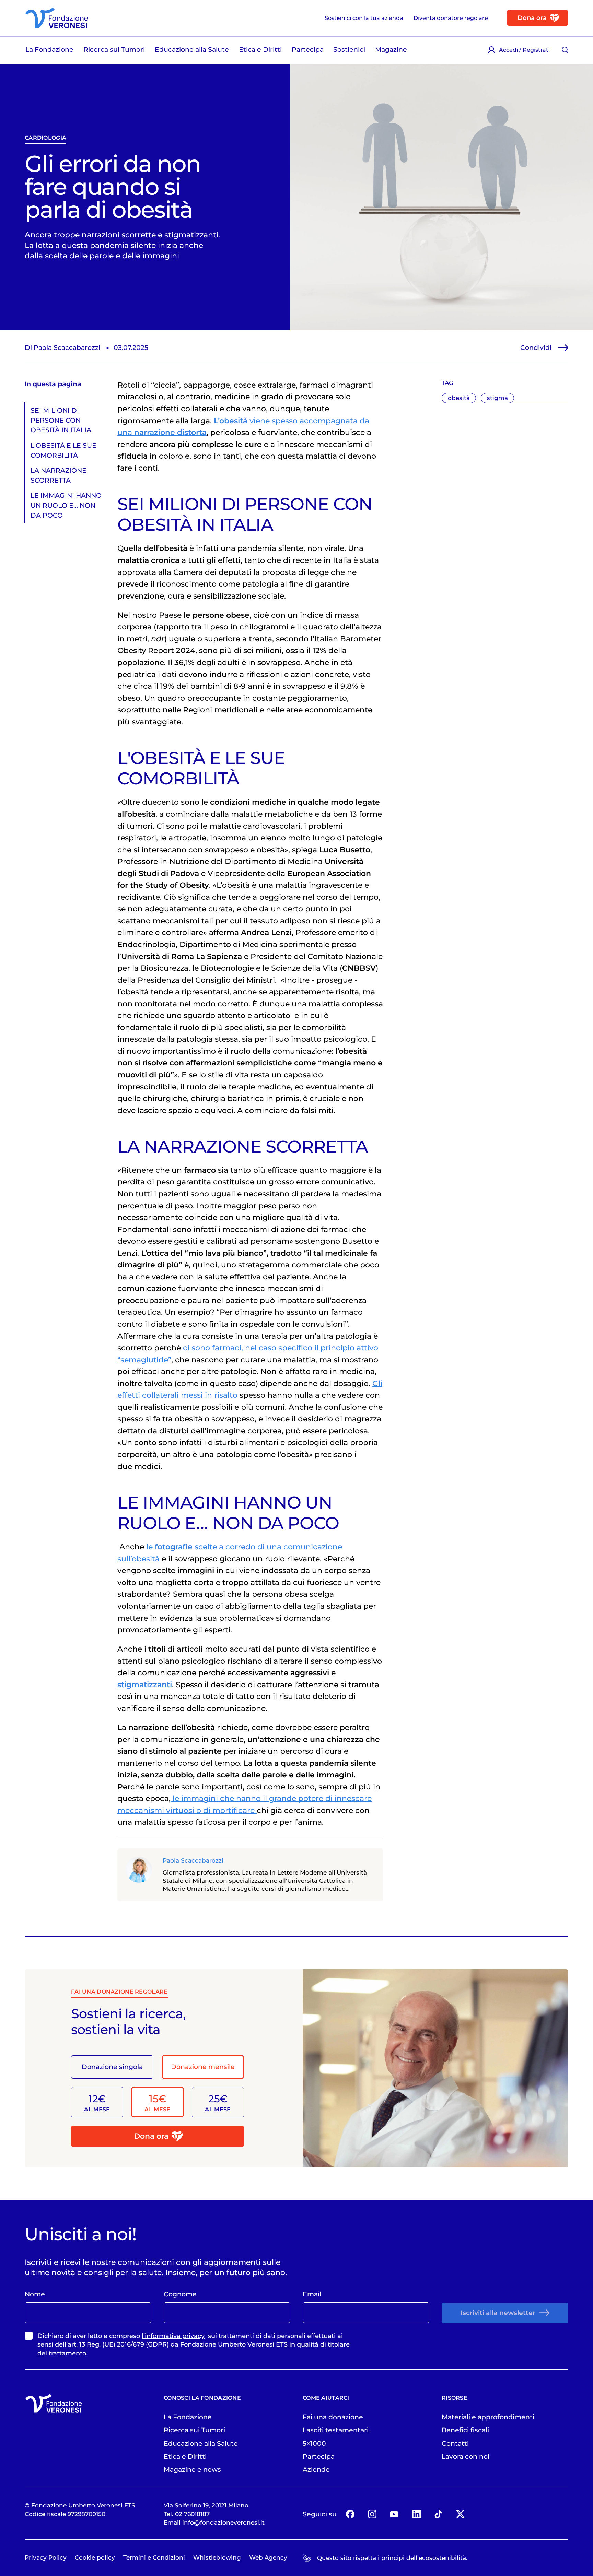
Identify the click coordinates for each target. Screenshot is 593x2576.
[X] (461, 2514)
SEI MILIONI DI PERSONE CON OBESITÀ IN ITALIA (61, 420)
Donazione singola (112, 2067)
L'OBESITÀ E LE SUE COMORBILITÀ (63, 450)
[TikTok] (439, 2514)
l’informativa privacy (173, 2336)
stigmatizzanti (145, 1685)
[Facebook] (350, 2514)
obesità (459, 398)
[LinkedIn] (416, 2514)
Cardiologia (45, 138)
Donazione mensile (203, 2067)
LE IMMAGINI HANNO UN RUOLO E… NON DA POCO (66, 505)
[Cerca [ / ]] (565, 50)
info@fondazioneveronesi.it (223, 2522)
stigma (497, 398)
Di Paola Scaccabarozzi (62, 347)
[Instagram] (372, 2514)
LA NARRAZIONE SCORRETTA (59, 475)
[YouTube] (394, 2514)
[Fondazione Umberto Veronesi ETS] (57, 18)
